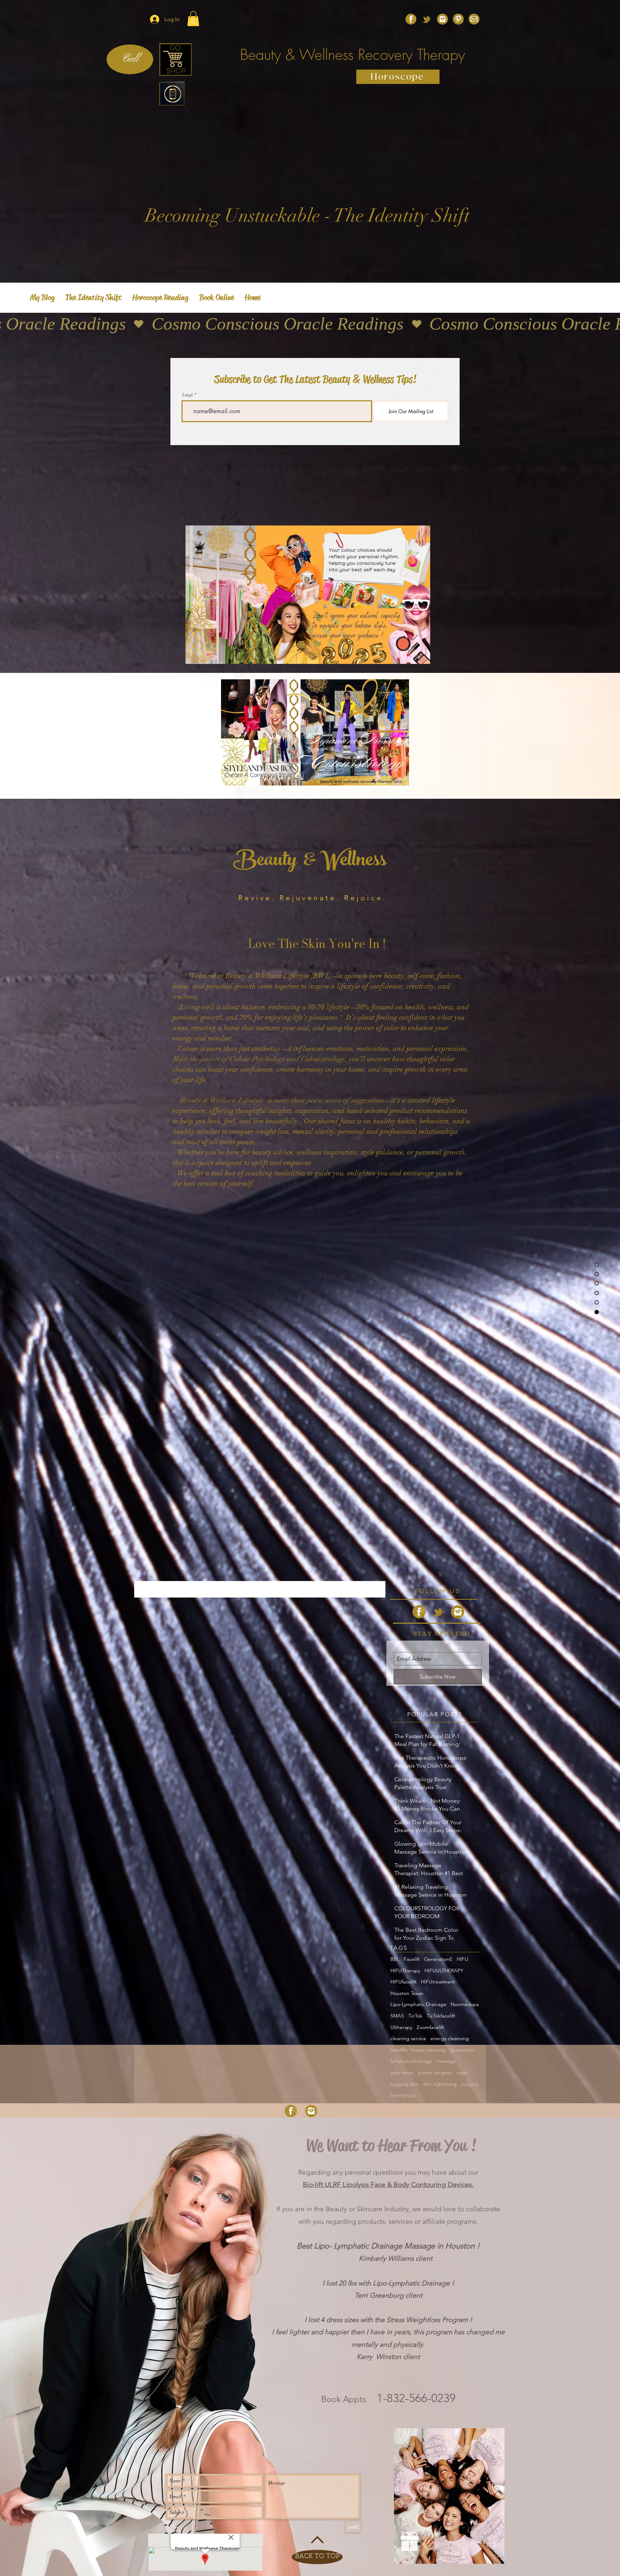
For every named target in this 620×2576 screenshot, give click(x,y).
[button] (193, 19)
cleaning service (408, 2038)
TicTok (415, 2016)
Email (187, 395)
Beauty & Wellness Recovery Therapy (353, 55)
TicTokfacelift (441, 2016)
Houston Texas (407, 1993)
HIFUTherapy (405, 1971)
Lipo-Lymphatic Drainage (418, 2004)
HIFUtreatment (438, 1982)
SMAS (397, 2016)
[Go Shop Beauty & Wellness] (175, 60)
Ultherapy (401, 2027)
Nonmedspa (465, 2004)
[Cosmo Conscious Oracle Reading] (411, 19)
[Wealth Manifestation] (458, 19)
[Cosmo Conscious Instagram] (442, 19)
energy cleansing (450, 2038)
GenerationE (438, 1959)
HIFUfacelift (403, 1982)
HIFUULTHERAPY (444, 1971)
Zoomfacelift (430, 2027)
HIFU (462, 1959)
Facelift (412, 1959)
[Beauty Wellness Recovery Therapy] (474, 19)
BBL (395, 1959)
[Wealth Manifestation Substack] (427, 19)
